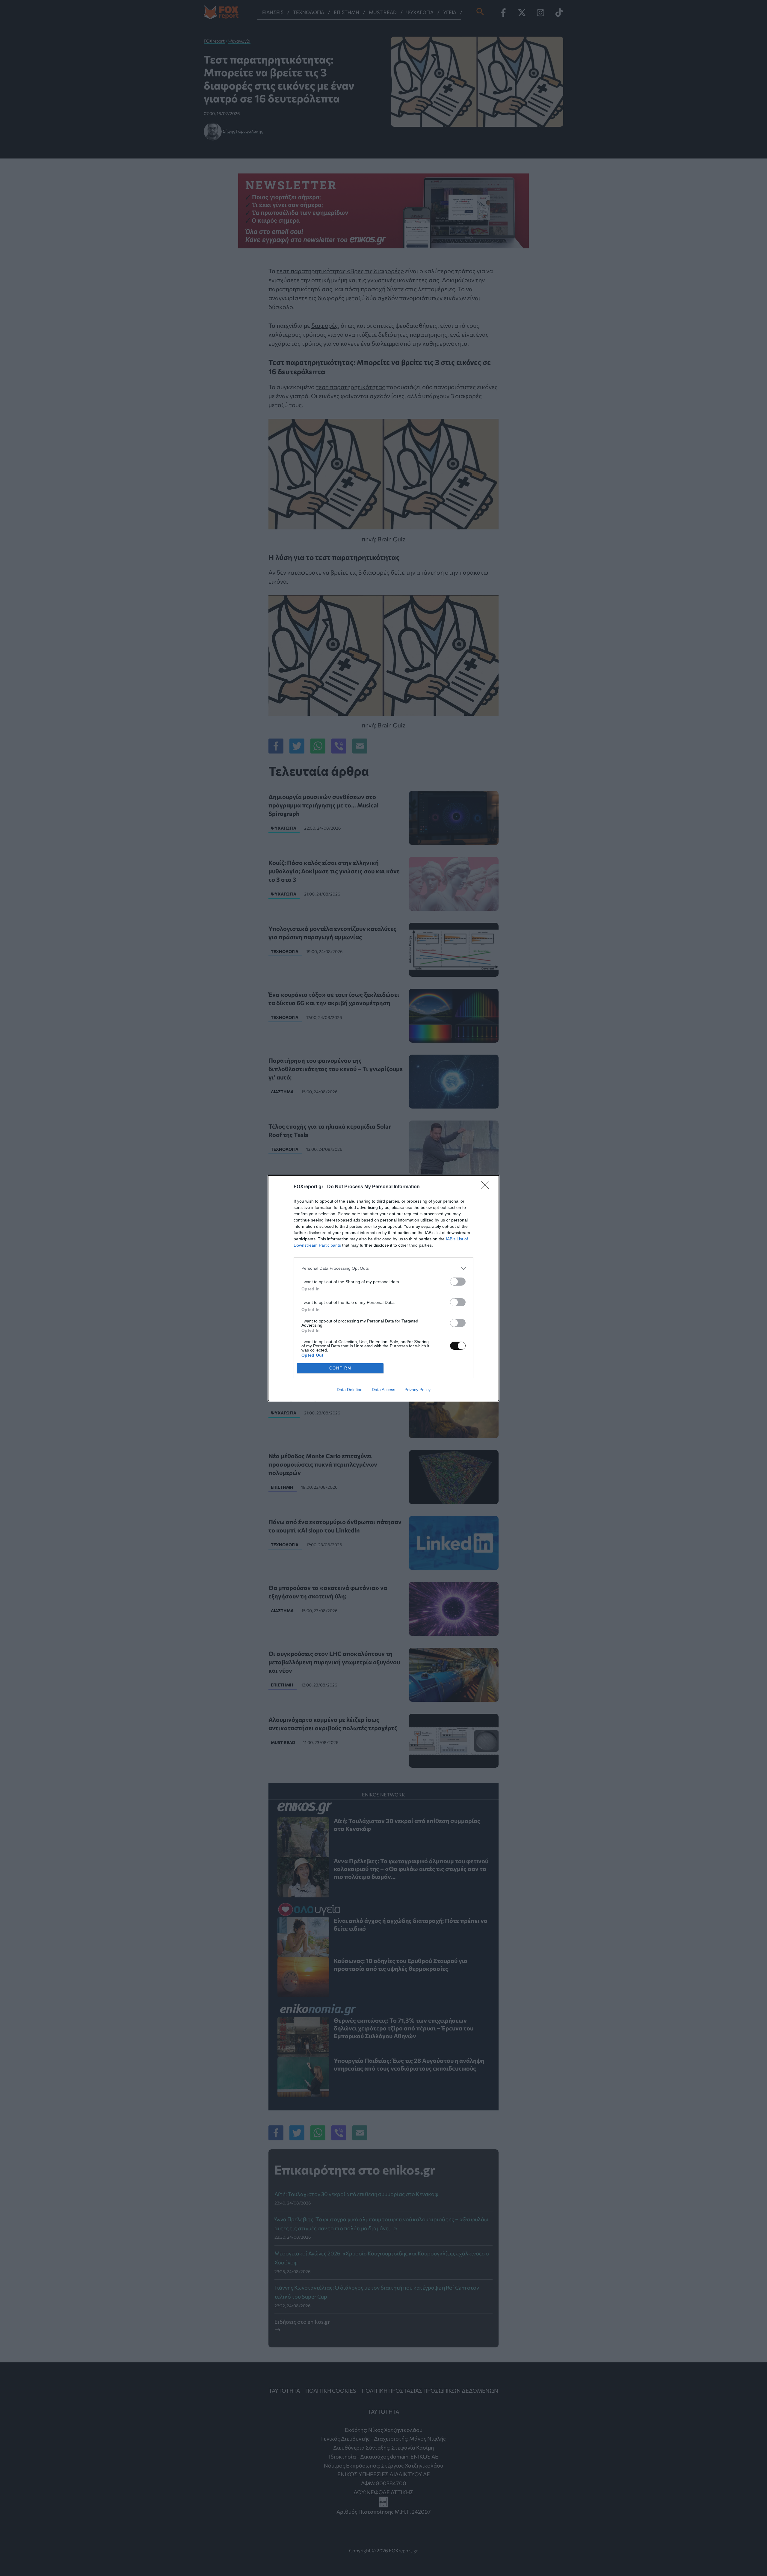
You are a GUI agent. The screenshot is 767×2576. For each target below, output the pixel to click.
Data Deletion (350, 1390)
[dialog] (383, 1288)
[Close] (487, 1187)
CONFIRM (340, 1368)
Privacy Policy (418, 1390)
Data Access (383, 1390)
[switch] (458, 1282)
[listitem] (383, 1268)
